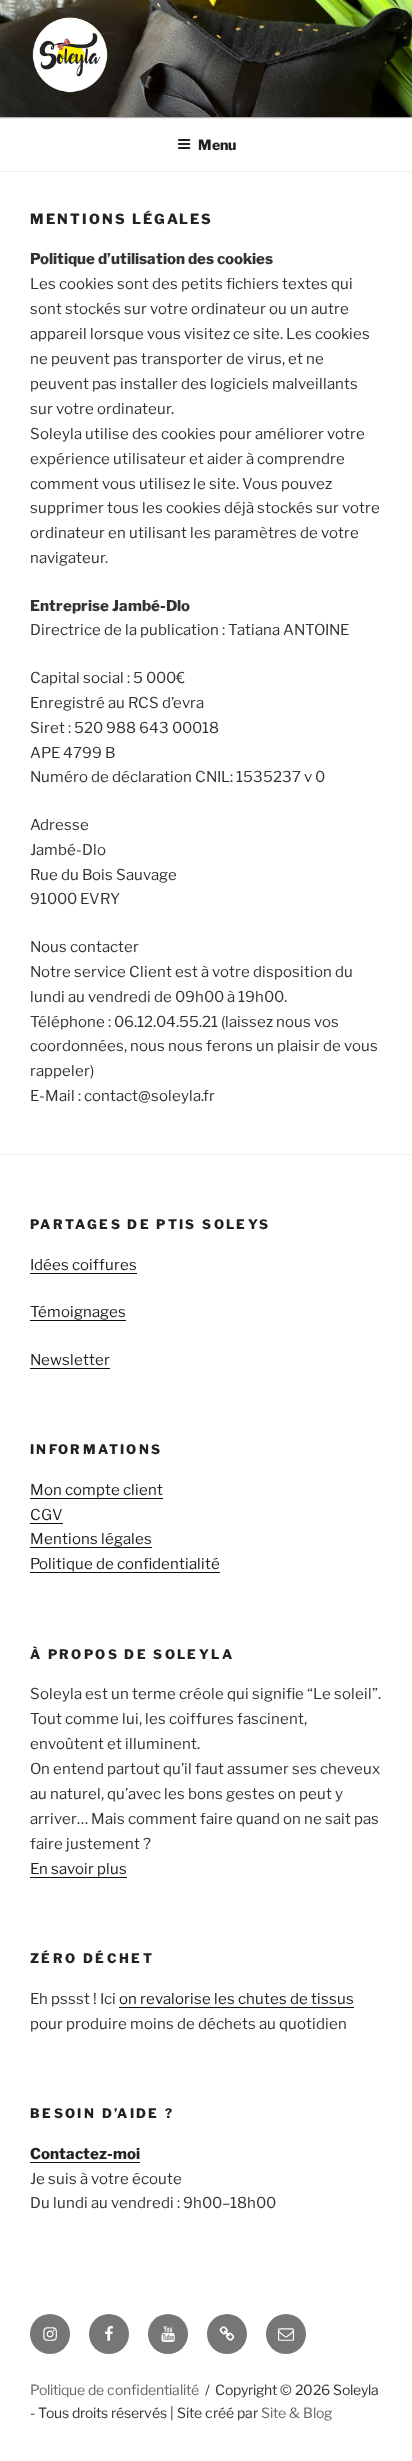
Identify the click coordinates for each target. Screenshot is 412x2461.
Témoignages (78, 1312)
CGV (46, 1515)
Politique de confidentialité (125, 1564)
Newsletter (70, 1360)
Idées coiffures (83, 1265)
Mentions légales (91, 1539)
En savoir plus (78, 1869)
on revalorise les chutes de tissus (236, 1999)
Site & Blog (296, 2412)
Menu (217, 144)
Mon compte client (96, 1490)
